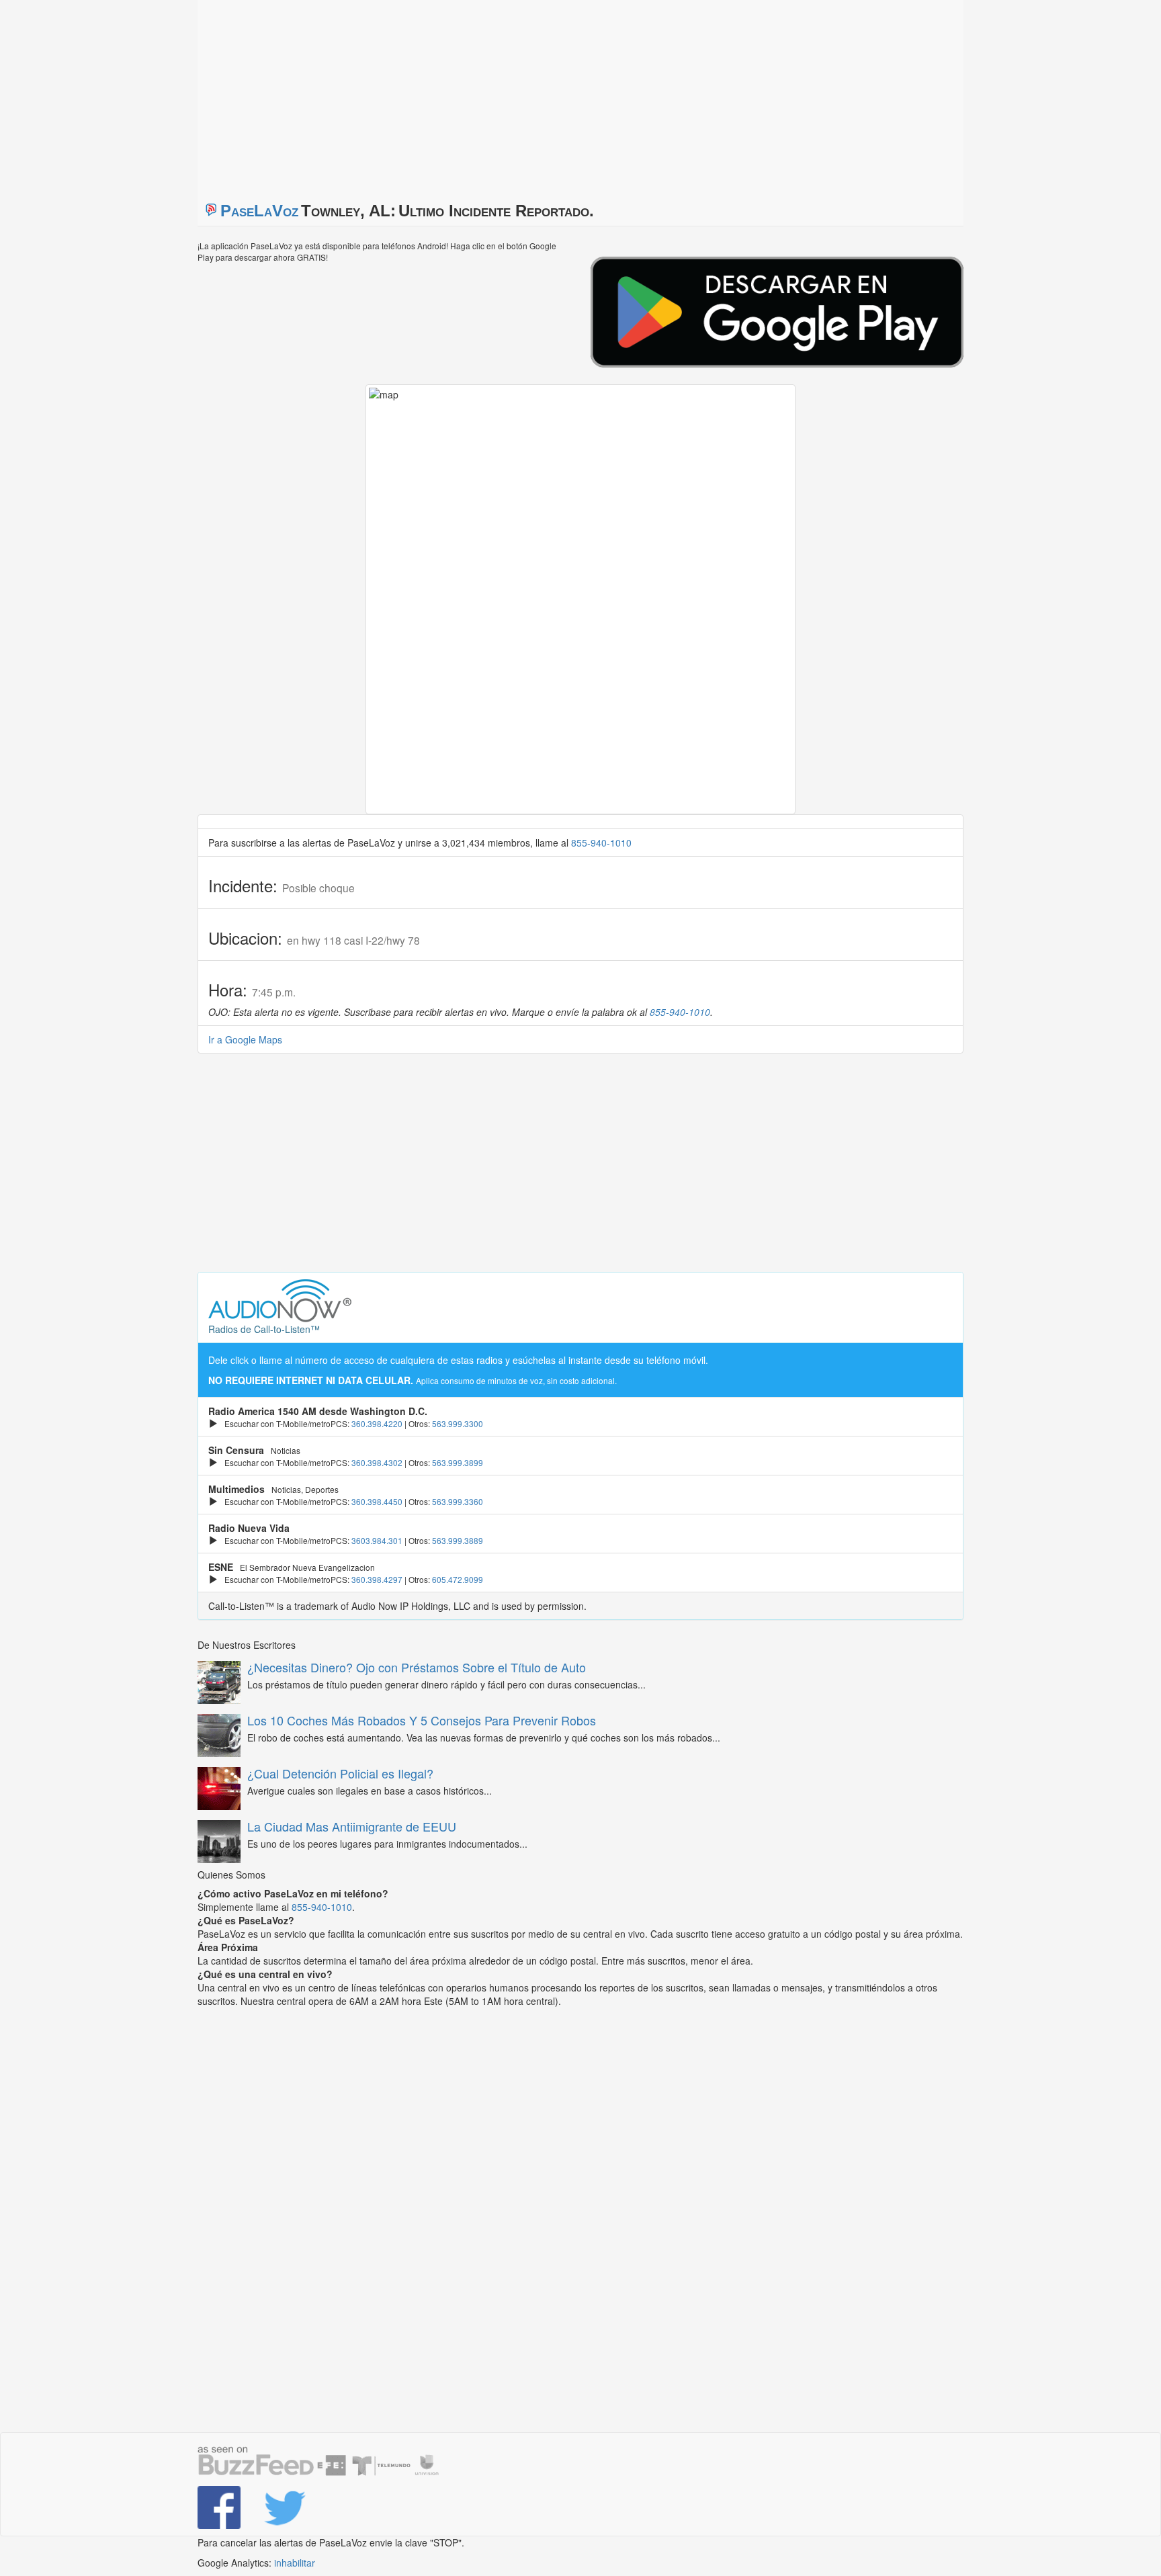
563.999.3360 (458, 1501)
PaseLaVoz (259, 211)
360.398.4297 (377, 1579)
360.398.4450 (377, 1501)
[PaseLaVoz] (220, 2507)
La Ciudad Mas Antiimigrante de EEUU (352, 1826)
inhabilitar (295, 2563)
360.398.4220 (377, 1423)
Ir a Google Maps (245, 1039)
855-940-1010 (601, 843)
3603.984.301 (377, 1540)
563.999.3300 (458, 1423)
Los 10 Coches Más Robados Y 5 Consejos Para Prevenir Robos (422, 1720)
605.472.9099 (458, 1579)
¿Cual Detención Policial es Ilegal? (340, 1773)
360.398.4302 (377, 1462)
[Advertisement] (365, 94)
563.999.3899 (458, 1462)
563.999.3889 (458, 1540)
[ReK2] (286, 2507)
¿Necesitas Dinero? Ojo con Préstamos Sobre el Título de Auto (417, 1667)
